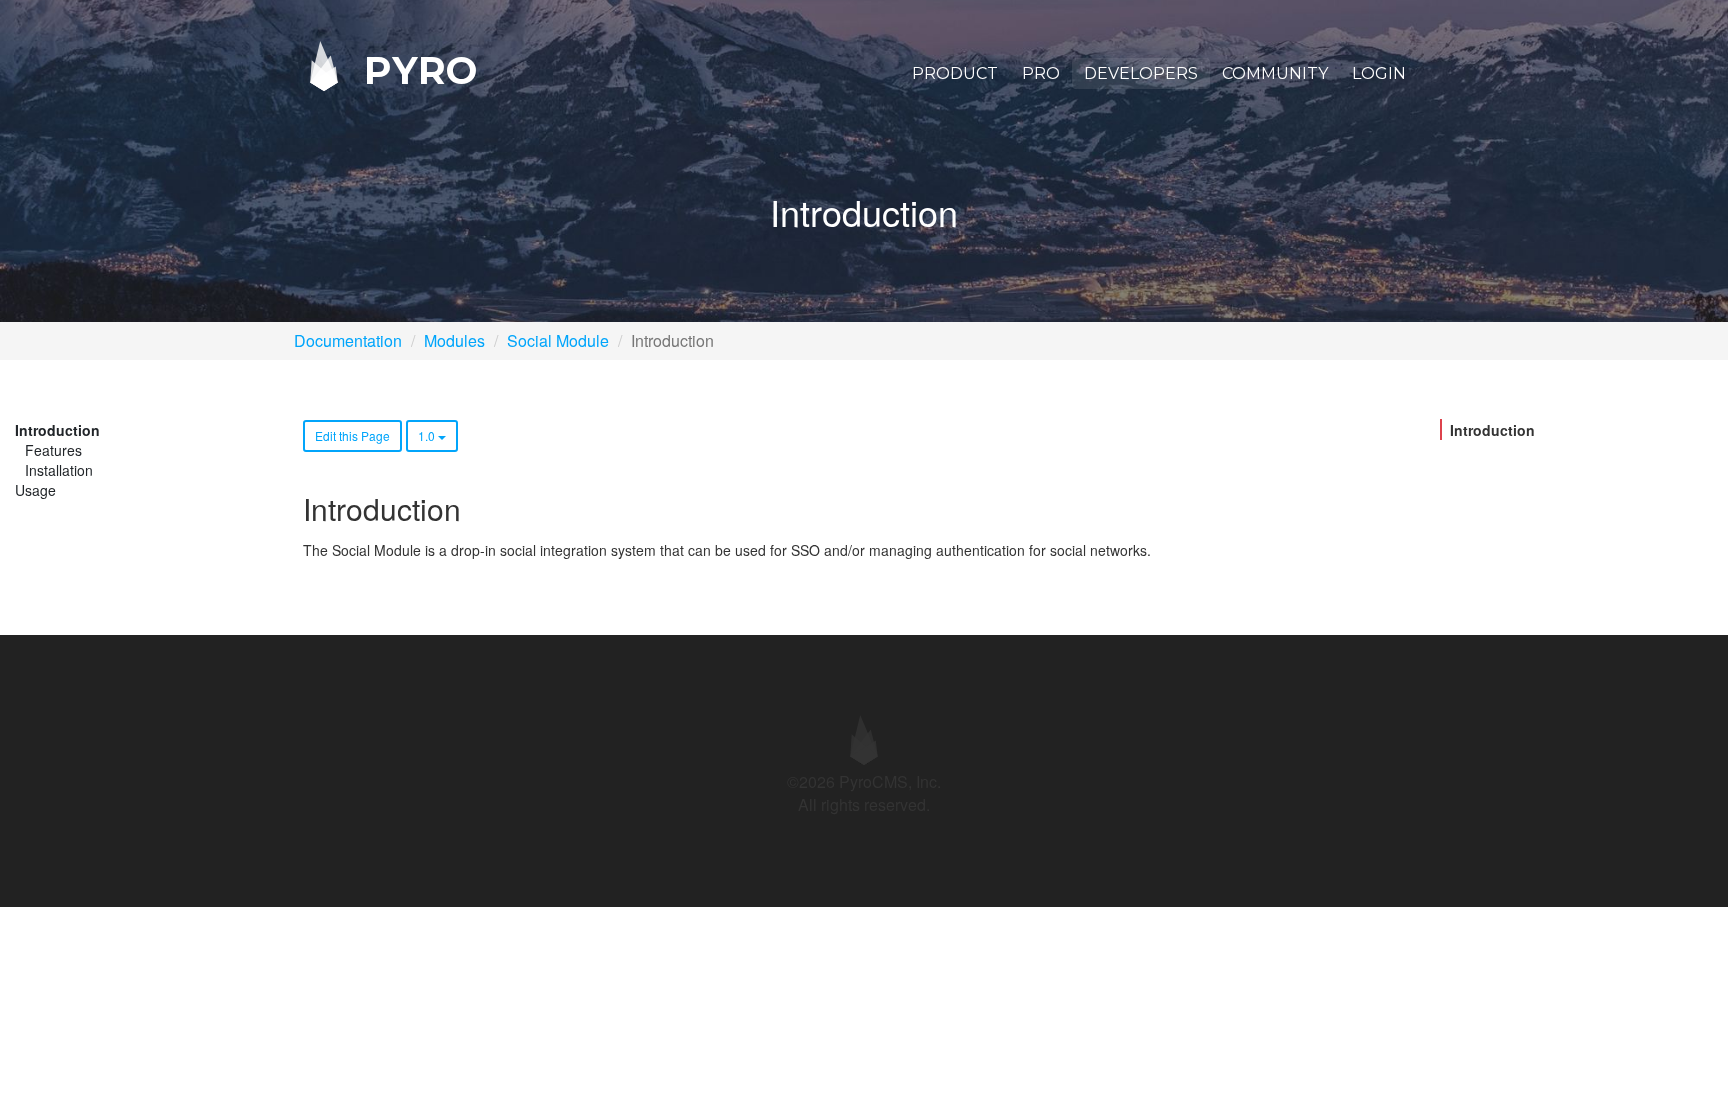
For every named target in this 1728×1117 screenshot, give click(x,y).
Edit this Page (352, 435)
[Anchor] (475, 508)
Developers (1141, 73)
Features (53, 450)
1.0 (428, 435)
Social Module (558, 340)
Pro (1041, 73)
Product (955, 73)
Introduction (57, 430)
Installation (59, 470)
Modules (454, 340)
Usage (35, 490)
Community (1275, 73)
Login (1379, 73)
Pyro (415, 69)
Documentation (348, 340)
